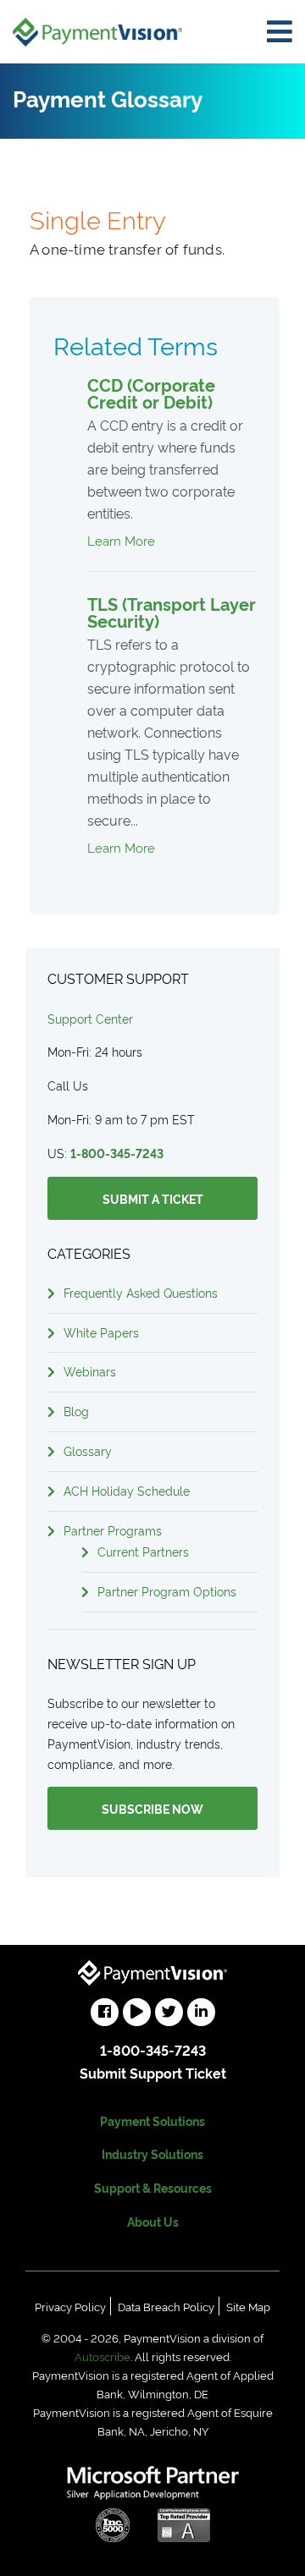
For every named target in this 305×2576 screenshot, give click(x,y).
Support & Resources (153, 2187)
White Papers (101, 1332)
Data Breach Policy (166, 2306)
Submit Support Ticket (153, 2073)
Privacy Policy (70, 2306)
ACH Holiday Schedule (127, 1490)
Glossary (88, 1450)
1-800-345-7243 (117, 1153)
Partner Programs (113, 1530)
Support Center (90, 1018)
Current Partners (143, 1551)
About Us (153, 2221)
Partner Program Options (167, 1591)
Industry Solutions (152, 2153)
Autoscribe (103, 2356)
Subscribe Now (152, 1808)
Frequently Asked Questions (141, 1292)
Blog (76, 1411)
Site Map (248, 2306)
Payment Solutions (152, 2120)
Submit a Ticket (153, 1198)
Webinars (90, 1371)
